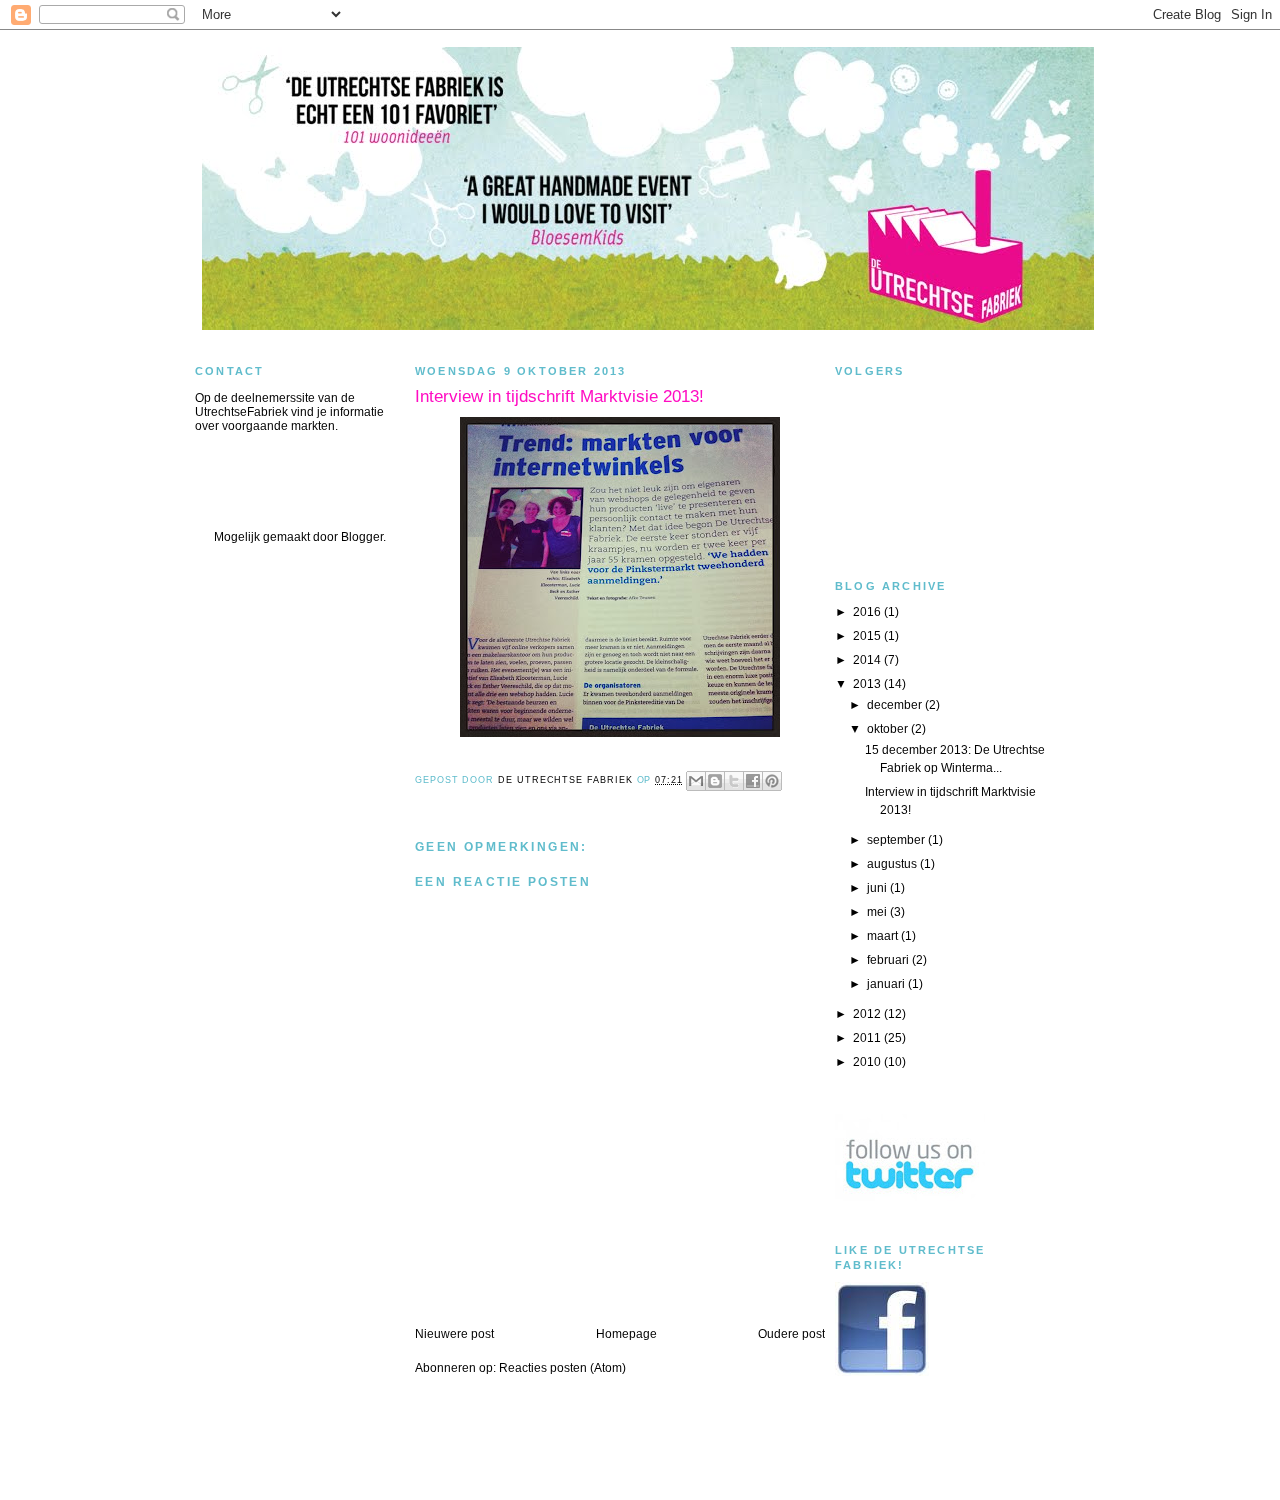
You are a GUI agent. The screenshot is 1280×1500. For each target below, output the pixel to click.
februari (889, 960)
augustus (893, 864)
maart (884, 936)
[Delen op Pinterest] (772, 781)
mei (878, 912)
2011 (868, 1038)
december (896, 705)
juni (878, 888)
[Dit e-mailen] (696, 781)
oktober (889, 729)
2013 (868, 684)
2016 (868, 612)
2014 (868, 660)
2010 (868, 1062)
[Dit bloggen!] (715, 781)
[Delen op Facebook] (753, 781)
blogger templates (640, 1478)
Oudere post (791, 1334)
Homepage (626, 1334)
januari (887, 984)
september (897, 840)
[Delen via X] (734, 781)
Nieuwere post (454, 1334)
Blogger (362, 537)
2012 (868, 1014)
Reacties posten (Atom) (562, 1368)
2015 (868, 636)
